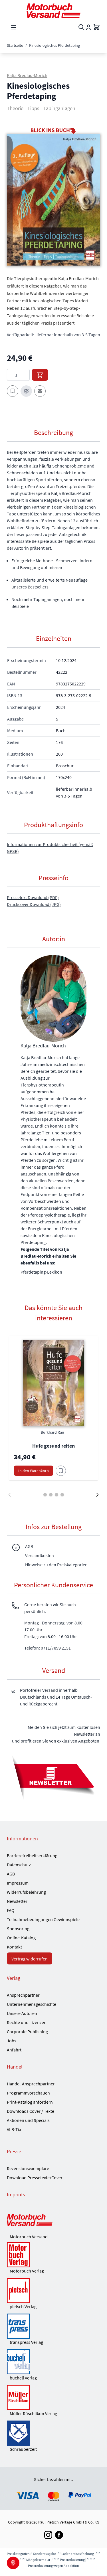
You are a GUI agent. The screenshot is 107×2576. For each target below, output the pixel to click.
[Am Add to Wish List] (61, 1471)
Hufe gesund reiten (53, 1446)
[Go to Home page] (53, 11)
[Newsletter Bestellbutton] (53, 1776)
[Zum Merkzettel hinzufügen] (13, 391)
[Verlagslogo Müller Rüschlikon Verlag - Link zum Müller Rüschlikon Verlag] (53, 2397)
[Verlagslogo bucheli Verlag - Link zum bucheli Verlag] (53, 2362)
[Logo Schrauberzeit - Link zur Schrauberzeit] (53, 2433)
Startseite (15, 45)
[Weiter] (97, 1495)
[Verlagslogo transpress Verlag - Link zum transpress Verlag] (53, 2326)
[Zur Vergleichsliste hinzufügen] (26, 391)
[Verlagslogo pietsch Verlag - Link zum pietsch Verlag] (53, 2290)
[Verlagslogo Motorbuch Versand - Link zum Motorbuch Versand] (53, 2221)
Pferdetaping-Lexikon (41, 1272)
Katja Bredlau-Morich (27, 75)
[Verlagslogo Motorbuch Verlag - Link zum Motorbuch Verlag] (53, 2255)
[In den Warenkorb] (40, 375)
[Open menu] (14, 27)
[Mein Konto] (88, 27)
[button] (53, 200)
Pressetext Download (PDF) (33, 897)
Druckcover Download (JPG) (34, 904)
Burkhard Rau (53, 1432)
